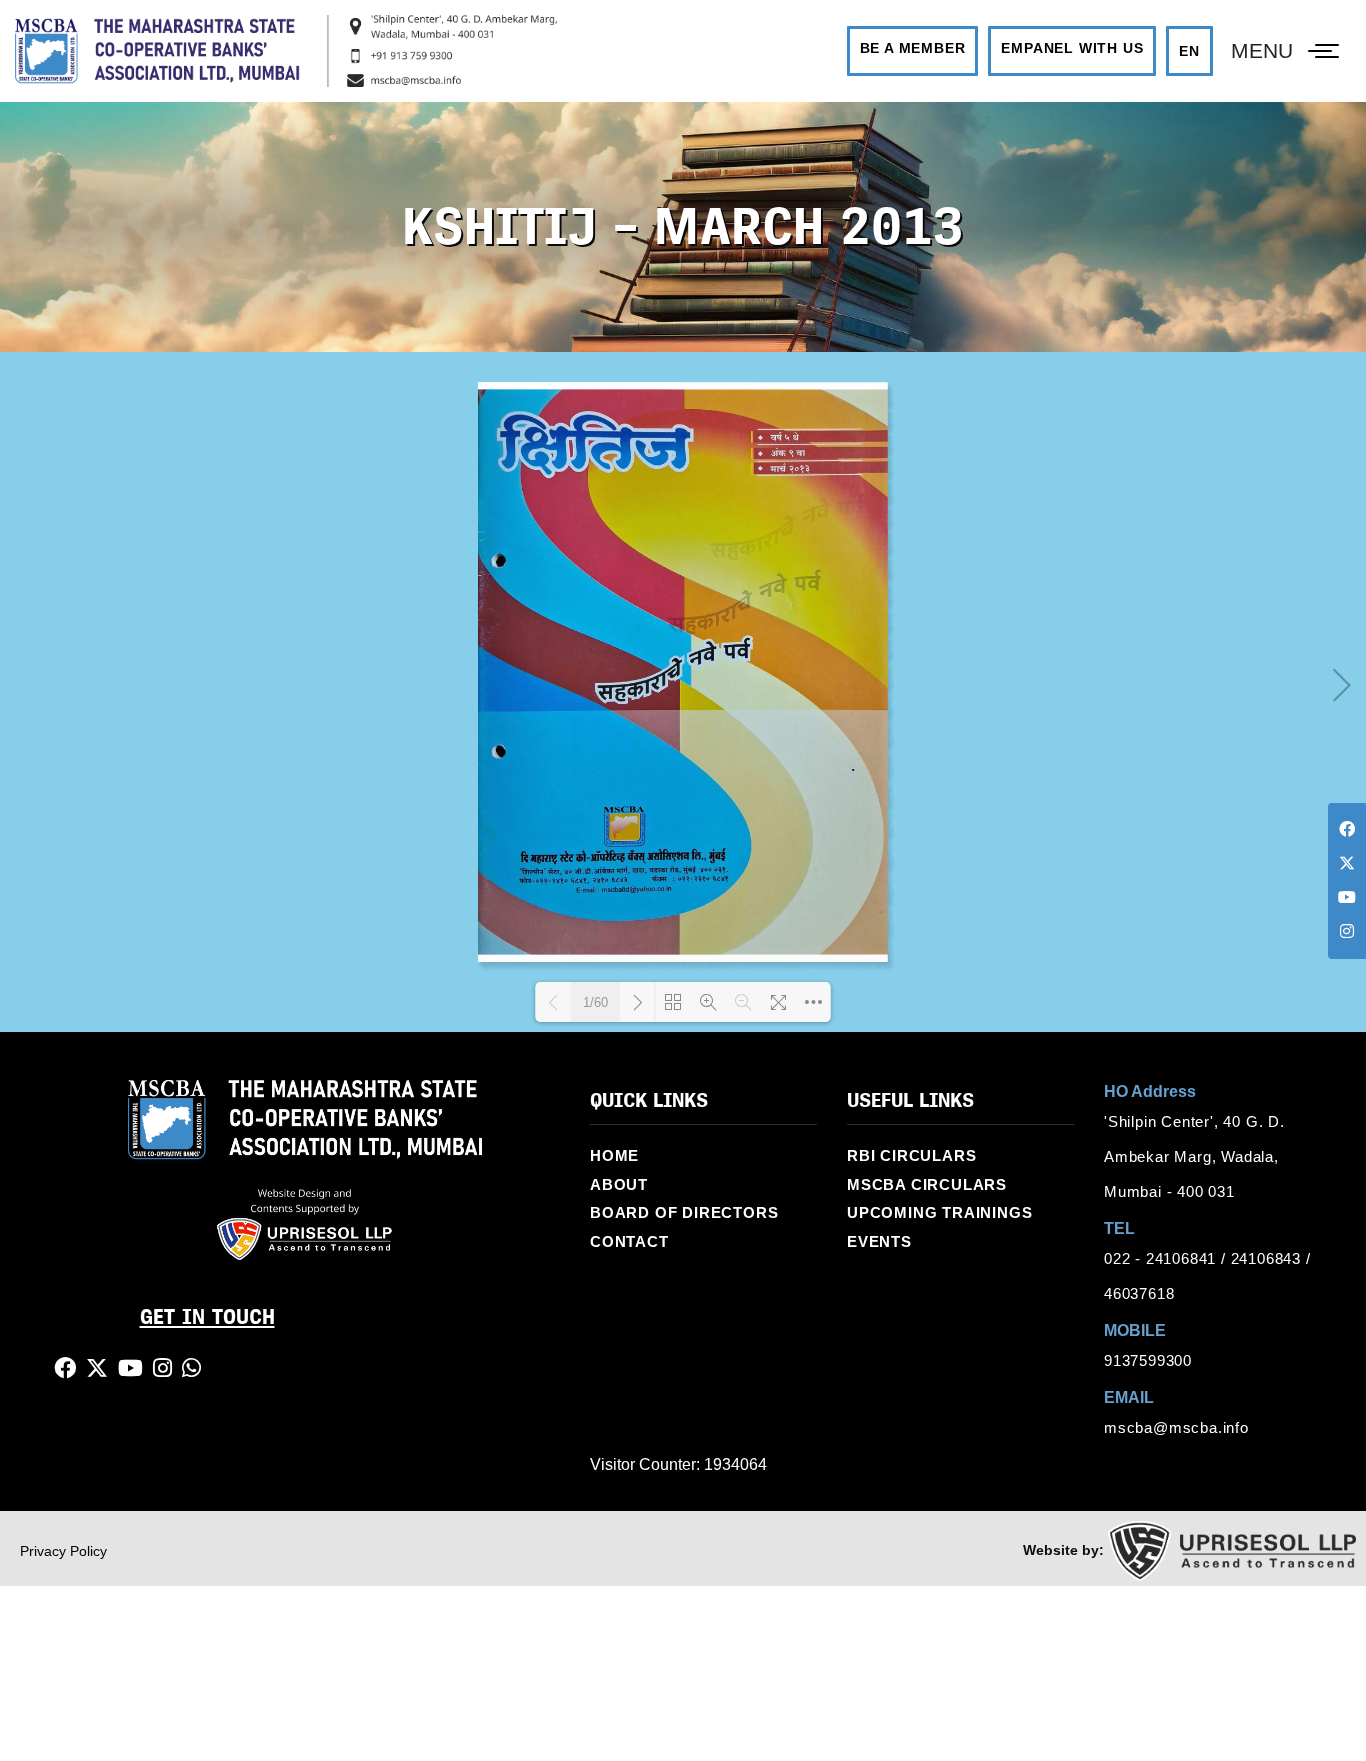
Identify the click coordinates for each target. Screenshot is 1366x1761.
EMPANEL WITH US (1088, 38)
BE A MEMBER (929, 38)
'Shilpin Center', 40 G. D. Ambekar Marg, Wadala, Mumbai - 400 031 (1192, 1136)
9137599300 (1148, 1340)
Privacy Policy (63, 1531)
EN (1205, 40)
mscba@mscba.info (1173, 1407)
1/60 (595, 982)
